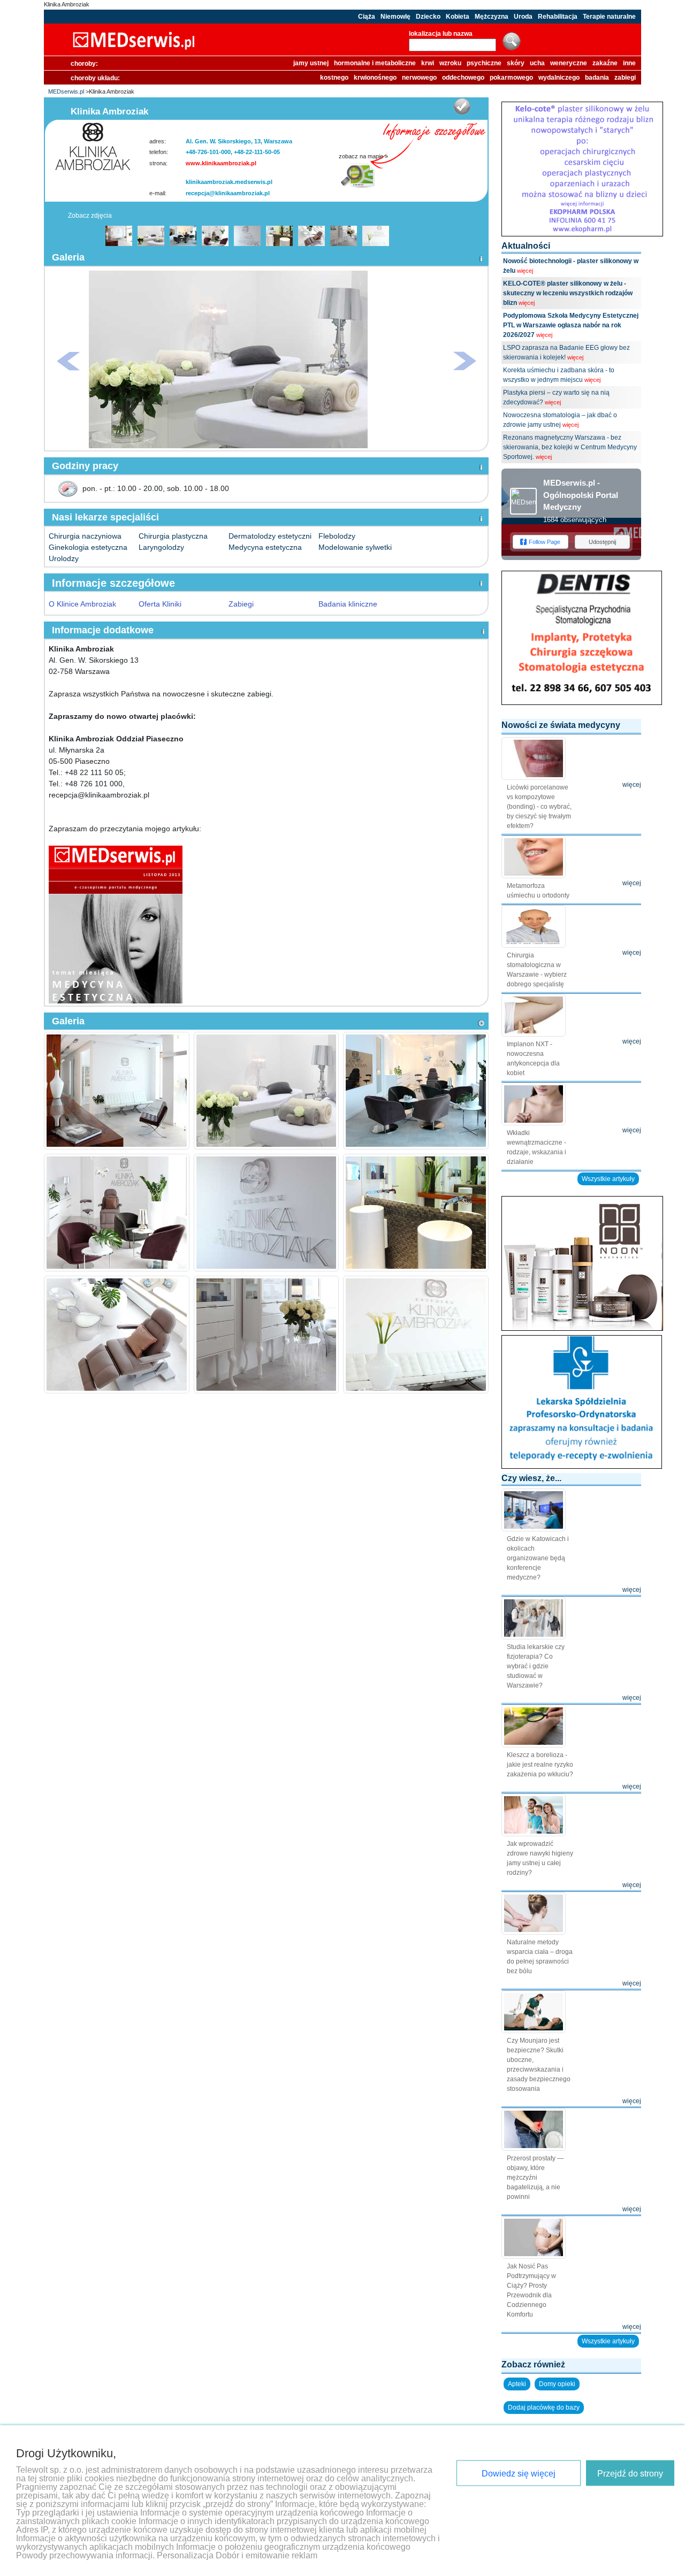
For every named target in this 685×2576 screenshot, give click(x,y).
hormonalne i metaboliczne (375, 63)
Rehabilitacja (558, 17)
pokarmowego (511, 78)
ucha (537, 63)
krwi (428, 63)
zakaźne (605, 63)
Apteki (517, 2384)
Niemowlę (395, 17)
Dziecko (428, 17)
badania (597, 78)
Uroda (523, 17)
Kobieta (458, 17)
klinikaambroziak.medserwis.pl (229, 182)
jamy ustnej (311, 63)
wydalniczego (559, 78)
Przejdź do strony (630, 2474)
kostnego (334, 78)
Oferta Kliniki (160, 604)
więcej (525, 271)
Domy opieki (557, 2384)
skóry (516, 63)
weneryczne (569, 63)
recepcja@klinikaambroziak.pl (228, 193)
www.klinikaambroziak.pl (221, 163)
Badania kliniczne (348, 604)
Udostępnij (602, 542)
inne (629, 63)
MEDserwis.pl (66, 91)
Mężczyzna (492, 17)
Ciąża (367, 17)
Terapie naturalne (609, 17)
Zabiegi (241, 604)
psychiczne (484, 63)
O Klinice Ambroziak (82, 604)
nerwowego (419, 78)
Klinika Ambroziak (67, 4)
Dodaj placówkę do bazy (544, 2408)
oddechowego (463, 78)
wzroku (450, 63)
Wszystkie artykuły (608, 1179)
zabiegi (625, 78)
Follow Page (545, 542)
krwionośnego (375, 78)
